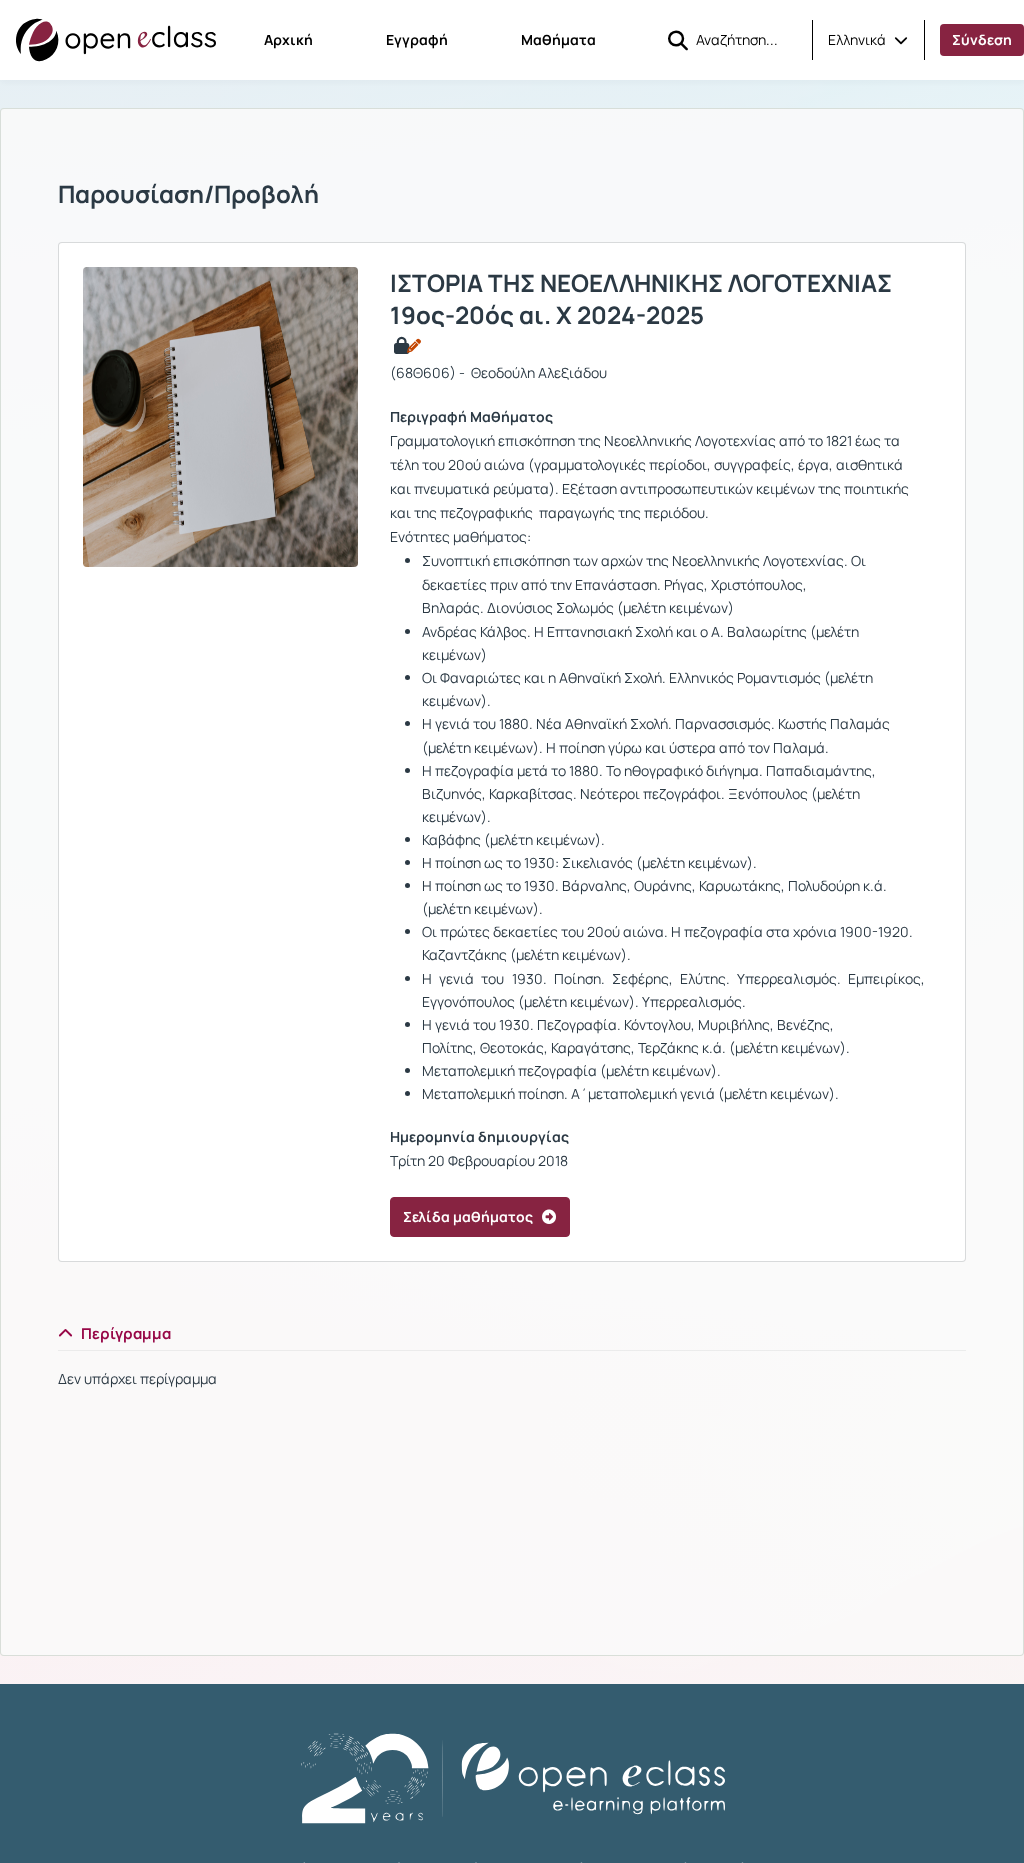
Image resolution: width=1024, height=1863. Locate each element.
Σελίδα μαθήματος (468, 1216)
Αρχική (288, 39)
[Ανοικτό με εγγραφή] (405, 346)
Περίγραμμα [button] (126, 1333)
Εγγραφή (417, 39)
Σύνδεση (982, 39)
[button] (868, 40)
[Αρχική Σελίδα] (116, 40)
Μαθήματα (558, 39)
